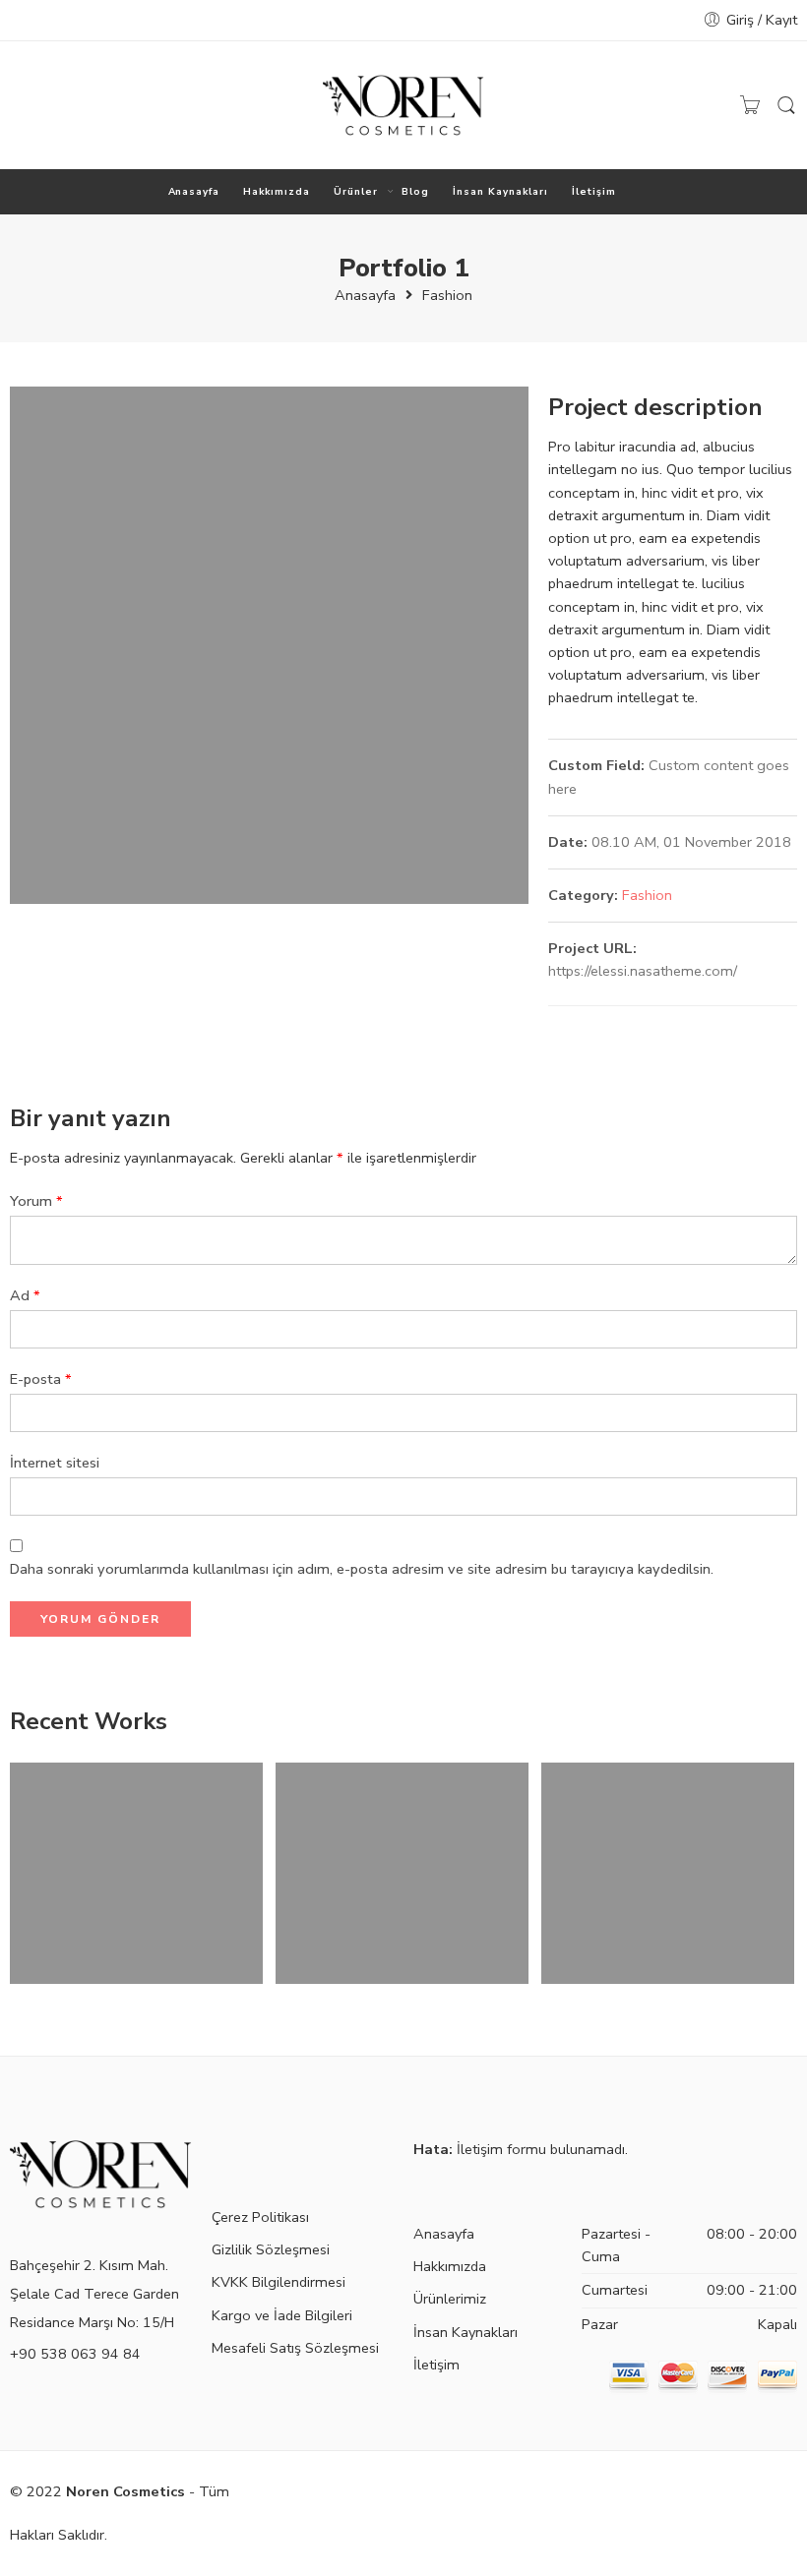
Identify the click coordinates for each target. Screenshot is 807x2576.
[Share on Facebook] (595, 1027)
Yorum (36, 1201)
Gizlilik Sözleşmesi (271, 2249)
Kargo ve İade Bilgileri (282, 2315)
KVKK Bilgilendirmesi (279, 2282)
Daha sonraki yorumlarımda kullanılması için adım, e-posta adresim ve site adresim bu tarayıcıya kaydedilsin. (362, 1569)
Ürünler (356, 191)
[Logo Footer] (101, 2173)
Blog (415, 191)
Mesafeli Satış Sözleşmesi (295, 2348)
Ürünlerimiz (450, 2299)
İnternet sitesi (55, 1463)
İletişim (594, 191)
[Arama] (786, 106)
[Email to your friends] (674, 1027)
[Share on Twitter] (556, 1027)
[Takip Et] (20, 105)
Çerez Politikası (260, 2217)
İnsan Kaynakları (500, 191)
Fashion (447, 296)
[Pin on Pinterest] (634, 1027)
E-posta (41, 1379)
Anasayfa (194, 191)
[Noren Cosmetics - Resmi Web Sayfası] (403, 105)
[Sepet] (750, 105)
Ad (25, 1295)
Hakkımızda (277, 191)
